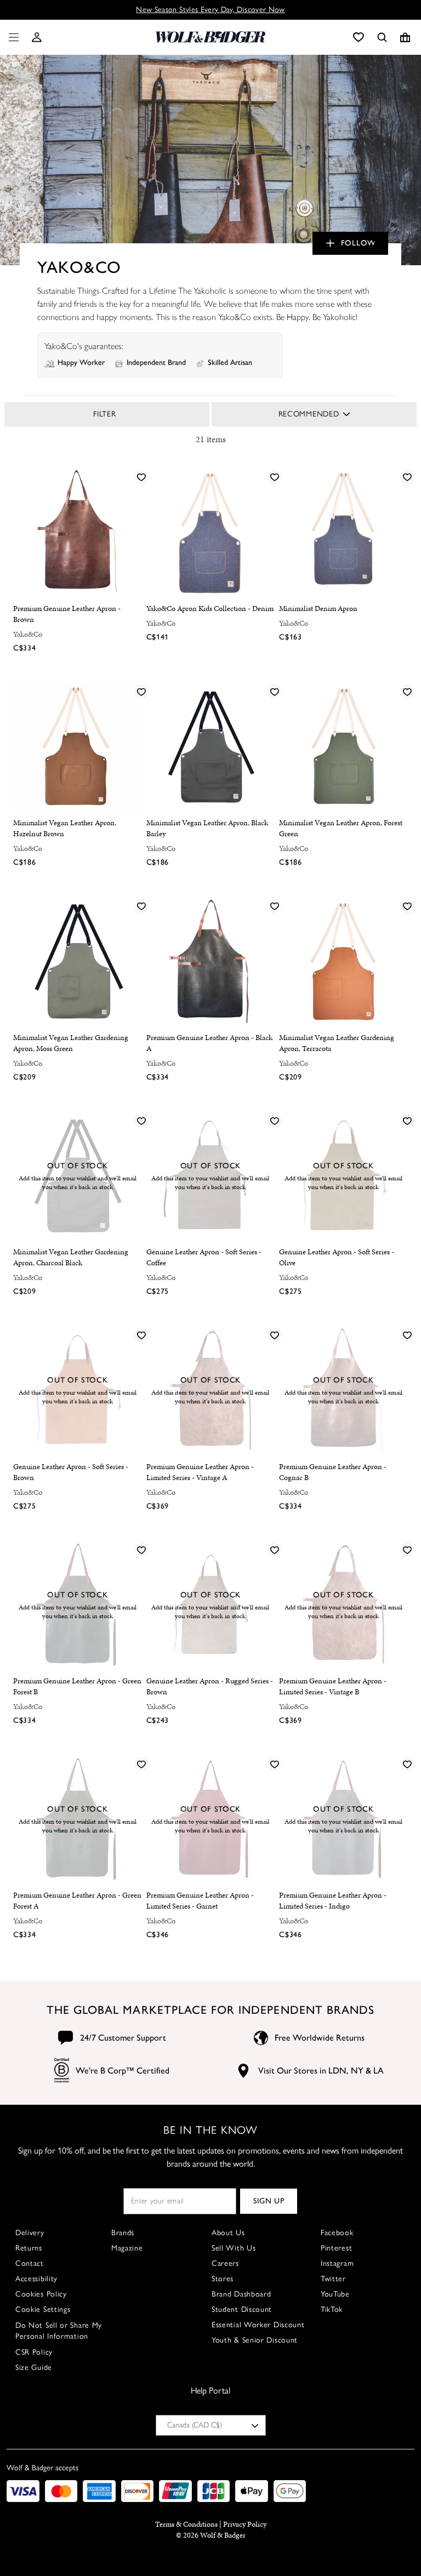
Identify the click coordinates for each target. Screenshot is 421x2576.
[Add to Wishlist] (141, 477)
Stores (223, 2279)
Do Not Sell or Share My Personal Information (59, 2331)
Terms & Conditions (186, 2524)
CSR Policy (34, 2352)
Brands (123, 2233)
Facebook (337, 2233)
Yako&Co (28, 634)
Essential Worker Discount (258, 2325)
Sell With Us (234, 2248)
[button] (37, 37)
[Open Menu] (12, 37)
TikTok (332, 2309)
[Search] (382, 37)
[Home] (210, 37)
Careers (225, 2263)
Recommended (309, 414)
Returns (29, 2248)
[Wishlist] (359, 37)
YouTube (335, 2294)
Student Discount (242, 2309)
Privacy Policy (245, 2524)
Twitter (333, 2279)
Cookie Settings (43, 2309)
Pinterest (336, 2248)
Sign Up (269, 2201)
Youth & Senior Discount (255, 2340)
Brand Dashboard (241, 2294)
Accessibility (36, 2279)
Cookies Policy (41, 2294)
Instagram (337, 2263)
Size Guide (34, 2367)
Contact (30, 2263)
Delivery (30, 2233)
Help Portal (210, 2391)
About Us (228, 2233)
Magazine (127, 2248)
